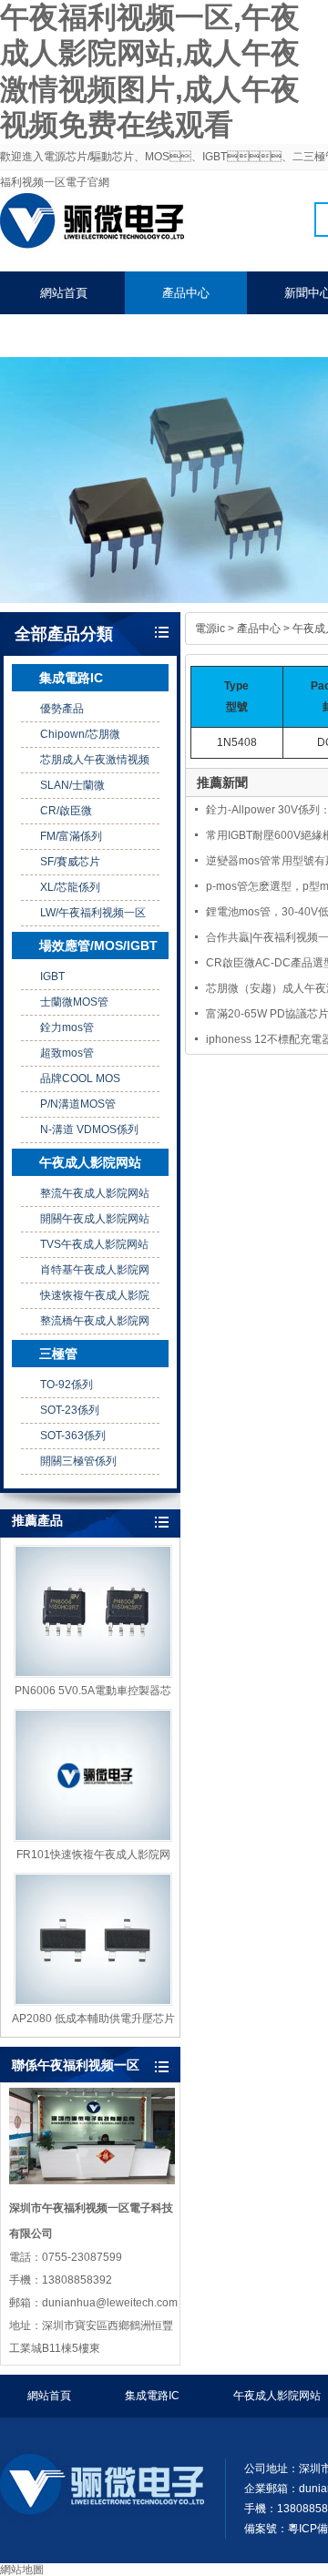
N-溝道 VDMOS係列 (89, 1130)
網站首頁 (64, 293)
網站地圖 (22, 2570)
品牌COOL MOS (80, 1078)
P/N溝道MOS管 (78, 1104)
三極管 (58, 1354)
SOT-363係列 (73, 1436)
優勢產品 (62, 709)
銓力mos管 (67, 1027)
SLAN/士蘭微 (72, 785)
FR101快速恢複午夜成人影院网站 (93, 1855)
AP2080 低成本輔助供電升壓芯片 (93, 2019)
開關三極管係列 (78, 1461)
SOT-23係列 (70, 1410)
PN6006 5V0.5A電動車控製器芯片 (93, 1692)
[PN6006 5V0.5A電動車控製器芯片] (93, 1611)
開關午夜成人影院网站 (95, 1219)
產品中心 (186, 293)
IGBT (52, 976)
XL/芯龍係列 (70, 887)
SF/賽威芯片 (70, 862)
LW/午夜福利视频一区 (93, 913)
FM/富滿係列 (71, 836)
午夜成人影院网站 (90, 1162)
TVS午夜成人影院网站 (94, 1244)
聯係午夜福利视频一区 (99, 336)
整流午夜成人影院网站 (95, 1193)
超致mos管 (67, 1053)
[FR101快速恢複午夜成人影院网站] (93, 1775)
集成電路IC (71, 678)
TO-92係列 (67, 1385)
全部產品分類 (64, 634)
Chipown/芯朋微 (80, 734)
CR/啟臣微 (66, 811)
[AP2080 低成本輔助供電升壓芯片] (93, 1939)
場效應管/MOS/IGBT (98, 946)
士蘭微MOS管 (74, 1002)
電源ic (210, 629)
